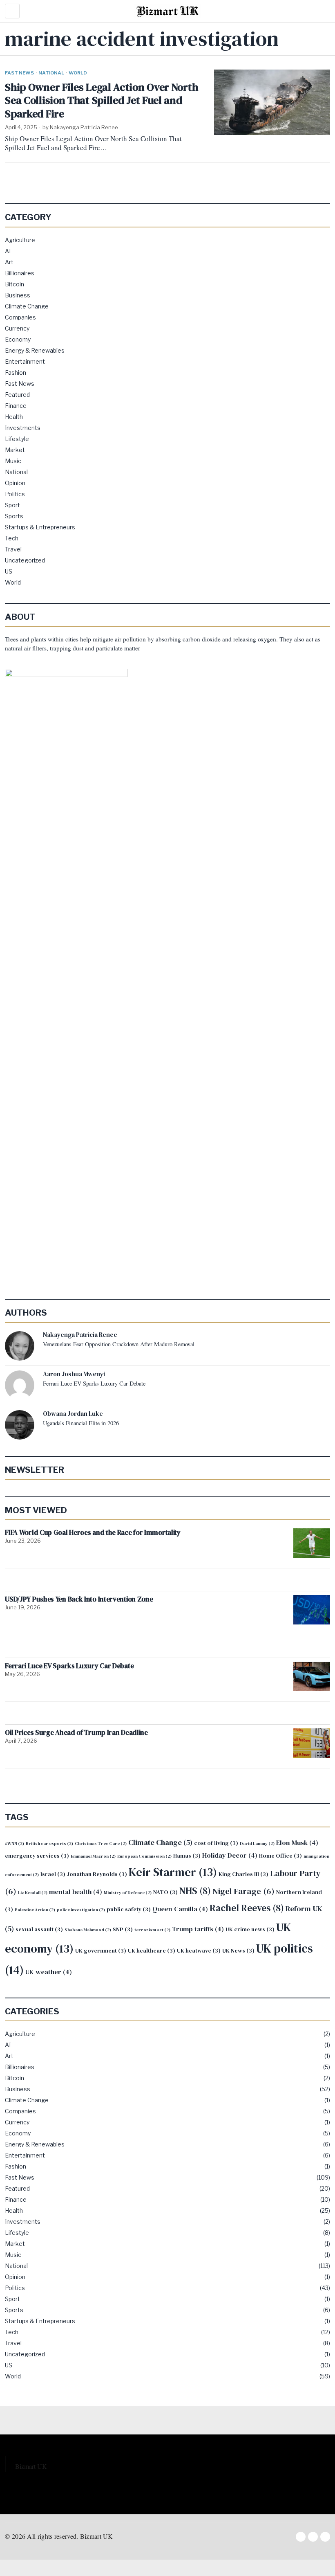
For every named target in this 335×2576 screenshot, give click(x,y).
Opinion (15, 483)
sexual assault (39, 1929)
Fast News (19, 73)
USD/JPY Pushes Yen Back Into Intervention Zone (79, 1599)
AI (8, 251)
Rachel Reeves (247, 1908)
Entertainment (25, 361)
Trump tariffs (198, 1929)
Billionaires (20, 273)
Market (15, 450)
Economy (18, 339)
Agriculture (20, 240)
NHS (195, 1891)
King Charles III (243, 1874)
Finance (16, 406)
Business (18, 295)
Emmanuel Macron (93, 1856)
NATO (165, 1892)
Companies (20, 317)
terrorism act (152, 1930)
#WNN (15, 1844)
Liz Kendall (33, 1893)
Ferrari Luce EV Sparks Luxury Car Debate (94, 1384)
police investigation (81, 1910)
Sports (14, 516)
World (78, 73)
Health (14, 417)
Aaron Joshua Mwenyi (74, 1374)
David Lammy (257, 1844)
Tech (12, 538)
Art (9, 262)
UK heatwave (199, 1951)
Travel (13, 549)
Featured (17, 395)
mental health (76, 1892)
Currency (17, 328)
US (9, 571)
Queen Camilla (180, 1909)
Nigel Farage (243, 1891)
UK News (238, 1951)
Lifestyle (17, 439)
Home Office (280, 1856)
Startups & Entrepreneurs (40, 527)
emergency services (37, 1856)
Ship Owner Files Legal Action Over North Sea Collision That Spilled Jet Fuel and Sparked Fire (101, 101)
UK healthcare (152, 1951)
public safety (129, 1909)
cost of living (216, 1843)
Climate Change (27, 306)
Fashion (16, 372)
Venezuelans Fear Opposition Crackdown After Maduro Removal (119, 1344)
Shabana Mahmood (88, 1930)
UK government (101, 1951)
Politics (15, 494)
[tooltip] (20, 1346)
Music (13, 461)
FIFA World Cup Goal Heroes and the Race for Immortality (93, 1533)
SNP (123, 1929)
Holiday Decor (230, 1855)
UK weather (49, 1972)
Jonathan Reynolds (97, 1874)
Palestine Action (35, 1910)
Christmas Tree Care (101, 1844)
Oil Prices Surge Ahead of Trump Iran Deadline (76, 1733)
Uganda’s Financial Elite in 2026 (81, 1423)
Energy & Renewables (35, 350)
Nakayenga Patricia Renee (84, 127)
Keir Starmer (173, 1872)
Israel (53, 1874)
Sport (12, 505)
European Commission (144, 1856)
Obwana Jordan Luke (73, 1414)
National (51, 73)
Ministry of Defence (128, 1893)
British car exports (49, 1844)
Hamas (187, 1856)
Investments (23, 428)
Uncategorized (25, 560)
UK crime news (250, 1929)
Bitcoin (15, 284)
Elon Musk (297, 1843)
